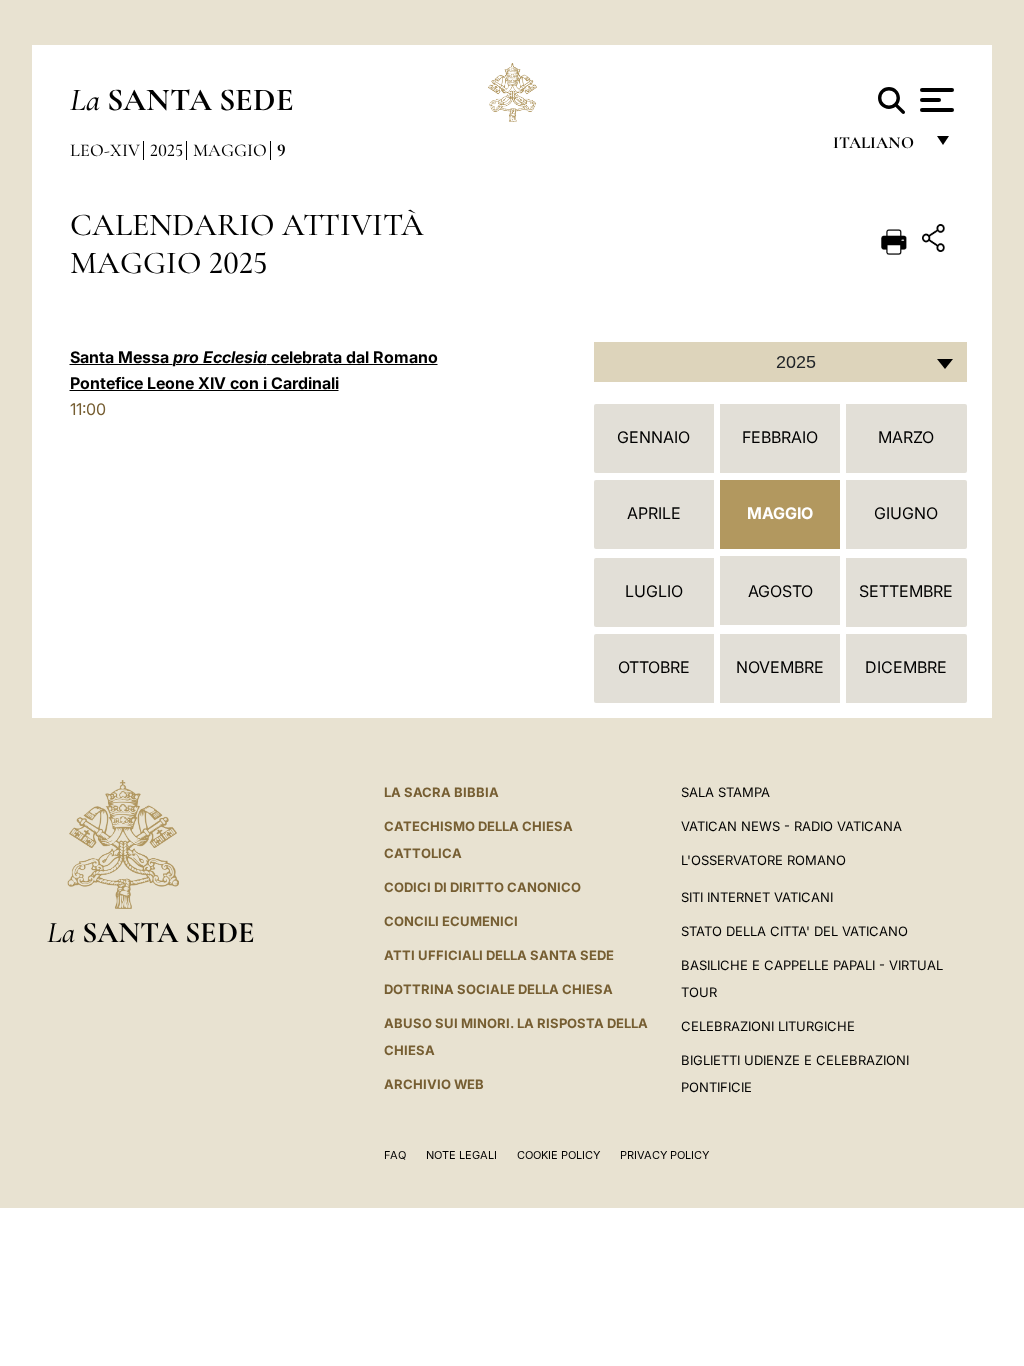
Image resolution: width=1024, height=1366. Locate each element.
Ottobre (654, 667)
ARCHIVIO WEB (434, 1084)
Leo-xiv (105, 150)
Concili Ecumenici (451, 921)
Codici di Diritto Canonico (482, 887)
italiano (877, 147)
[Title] (936, 241)
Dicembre (906, 667)
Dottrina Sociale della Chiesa (498, 989)
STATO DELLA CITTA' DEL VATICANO (794, 931)
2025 (166, 150)
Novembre (780, 667)
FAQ (395, 1155)
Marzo (906, 437)
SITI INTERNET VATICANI (757, 897)
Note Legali (461, 1155)
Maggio (230, 150)
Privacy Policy (664, 1155)
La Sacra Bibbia (441, 792)
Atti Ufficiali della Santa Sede (499, 955)
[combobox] (780, 362)
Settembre (906, 591)
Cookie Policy (558, 1155)
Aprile (654, 513)
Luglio (654, 591)
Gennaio (653, 437)
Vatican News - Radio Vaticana (791, 826)
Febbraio (780, 437)
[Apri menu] (934, 100)
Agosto (780, 591)
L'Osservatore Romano (763, 860)
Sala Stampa (725, 792)
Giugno (906, 513)
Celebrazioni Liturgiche (768, 1026)
